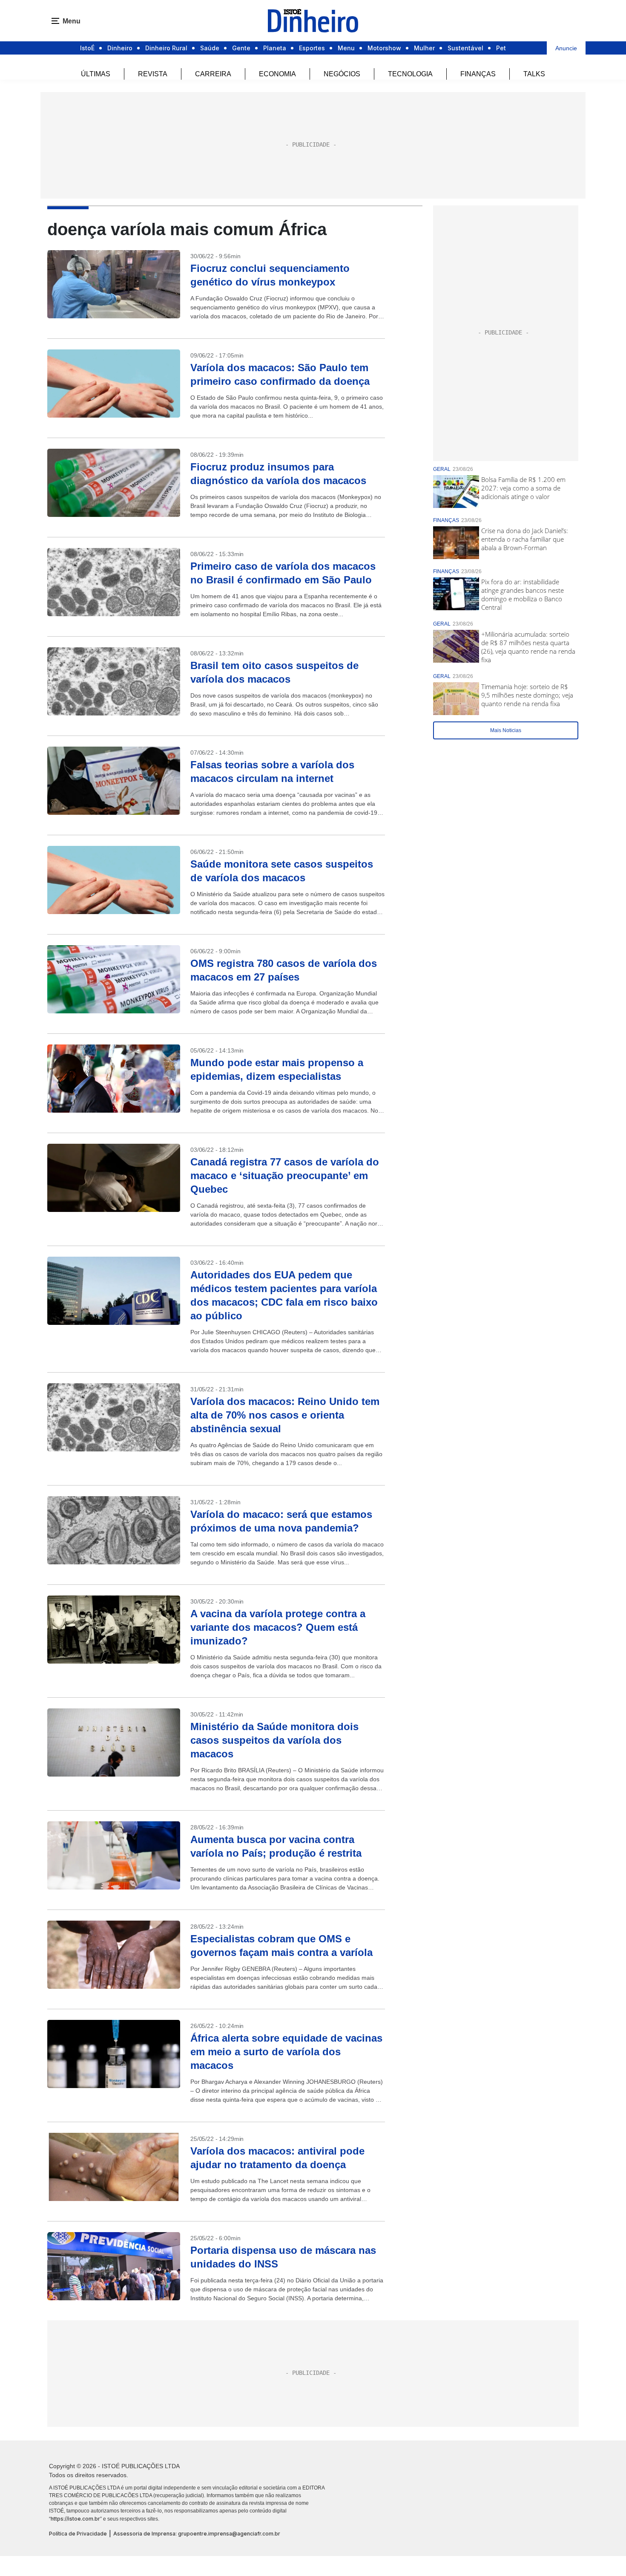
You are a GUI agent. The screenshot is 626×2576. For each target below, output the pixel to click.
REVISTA (153, 74)
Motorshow (384, 48)
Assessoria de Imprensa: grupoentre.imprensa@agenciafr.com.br (197, 2534)
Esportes (312, 48)
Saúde (210, 48)
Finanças (478, 74)
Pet (501, 48)
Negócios (342, 74)
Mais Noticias (506, 730)
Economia (277, 74)
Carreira (213, 74)
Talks (534, 74)
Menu (346, 48)
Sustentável (465, 48)
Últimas (96, 74)
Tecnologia (410, 74)
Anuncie (566, 48)
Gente (241, 48)
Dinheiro (120, 48)
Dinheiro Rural (166, 48)
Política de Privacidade (78, 2534)
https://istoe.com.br (75, 2519)
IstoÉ (87, 48)
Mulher (424, 48)
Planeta (275, 48)
